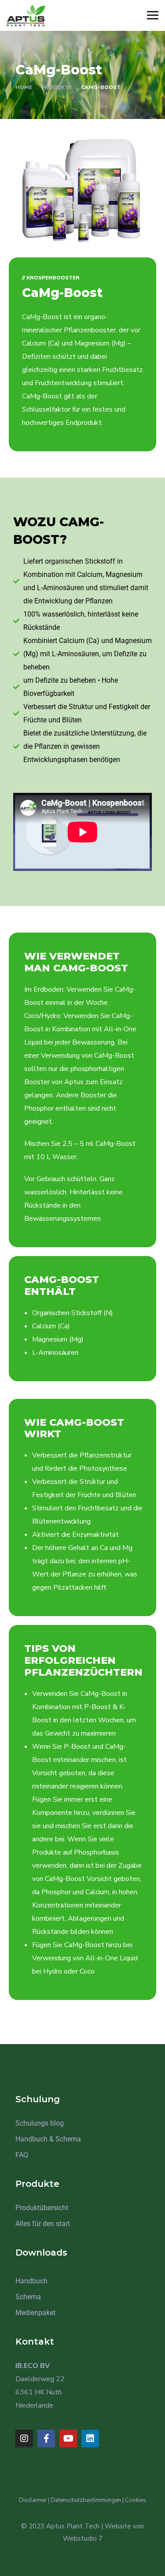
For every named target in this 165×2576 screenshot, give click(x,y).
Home (24, 87)
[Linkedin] (90, 2438)
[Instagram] (24, 2438)
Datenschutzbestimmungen (86, 2500)
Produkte (57, 87)
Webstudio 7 (83, 2539)
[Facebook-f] (46, 2438)
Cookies (136, 2500)
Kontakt (35, 2342)
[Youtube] (68, 2438)
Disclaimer (33, 2500)
